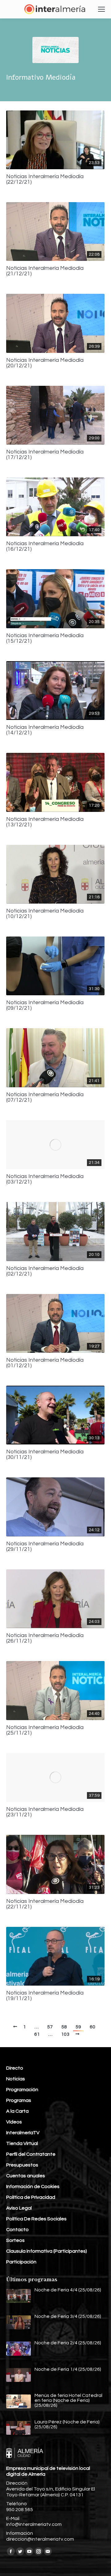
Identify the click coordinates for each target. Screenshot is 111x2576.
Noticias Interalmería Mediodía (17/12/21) (45, 455)
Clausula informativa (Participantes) (47, 2251)
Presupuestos (22, 2165)
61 (37, 2034)
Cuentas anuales (26, 2176)
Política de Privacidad (31, 2197)
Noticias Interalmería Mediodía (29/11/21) (45, 1547)
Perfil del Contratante (31, 2154)
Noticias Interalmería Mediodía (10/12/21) (45, 914)
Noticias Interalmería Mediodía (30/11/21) (45, 1455)
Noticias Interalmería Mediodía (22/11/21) (45, 1904)
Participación (21, 2262)
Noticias (16, 2079)
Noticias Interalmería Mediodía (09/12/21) (45, 1005)
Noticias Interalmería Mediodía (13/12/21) (45, 822)
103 (65, 2034)
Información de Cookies (33, 2187)
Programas (19, 2100)
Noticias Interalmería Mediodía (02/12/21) (45, 1271)
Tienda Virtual (22, 2143)
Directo (15, 2068)
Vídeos (14, 2122)
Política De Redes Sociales (36, 2219)
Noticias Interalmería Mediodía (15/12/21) (45, 638)
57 (50, 2027)
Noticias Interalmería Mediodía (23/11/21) (45, 1812)
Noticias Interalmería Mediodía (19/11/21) (45, 1996)
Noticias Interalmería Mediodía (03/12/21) (45, 1179)
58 (64, 2027)
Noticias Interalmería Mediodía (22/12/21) (45, 179)
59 (78, 2027)
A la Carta (17, 2111)
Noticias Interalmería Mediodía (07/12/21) (45, 1097)
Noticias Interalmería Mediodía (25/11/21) (45, 1730)
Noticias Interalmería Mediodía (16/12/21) (45, 546)
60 (92, 2027)
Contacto (17, 2230)
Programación (22, 2090)
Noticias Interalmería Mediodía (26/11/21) (45, 1638)
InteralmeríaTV (23, 2133)
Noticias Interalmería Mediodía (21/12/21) (45, 271)
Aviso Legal (19, 2208)
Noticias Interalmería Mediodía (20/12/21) (45, 363)
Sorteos (15, 2240)
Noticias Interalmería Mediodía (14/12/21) (45, 730)
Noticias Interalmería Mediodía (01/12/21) (45, 1363)
